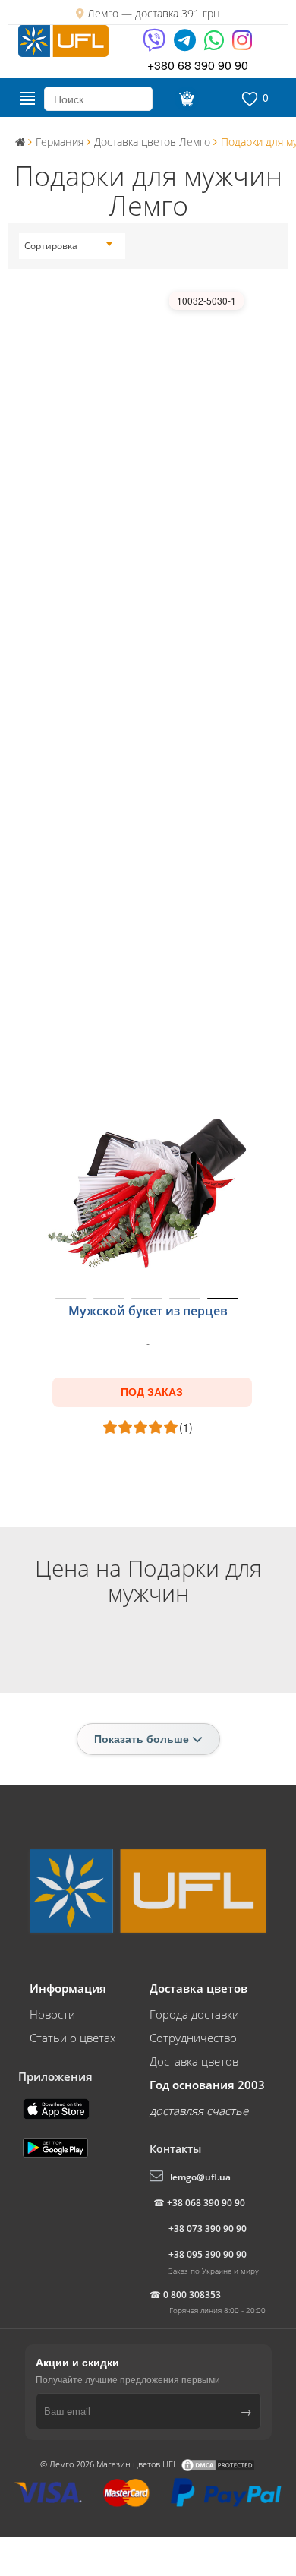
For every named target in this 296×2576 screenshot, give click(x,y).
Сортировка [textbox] (51, 246)
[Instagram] (242, 45)
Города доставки (194, 2014)
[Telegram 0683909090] (186, 45)
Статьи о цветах (72, 2038)
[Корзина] (185, 99)
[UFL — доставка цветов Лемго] (63, 39)
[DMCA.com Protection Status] (218, 2464)
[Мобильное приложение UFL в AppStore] (58, 2107)
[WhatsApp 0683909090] (215, 45)
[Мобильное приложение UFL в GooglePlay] (57, 2146)
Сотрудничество (193, 2038)
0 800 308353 (192, 2295)
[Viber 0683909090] (155, 45)
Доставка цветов (194, 2061)
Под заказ (152, 1392)
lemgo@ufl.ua (200, 2177)
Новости (52, 2014)
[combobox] (68, 246)
